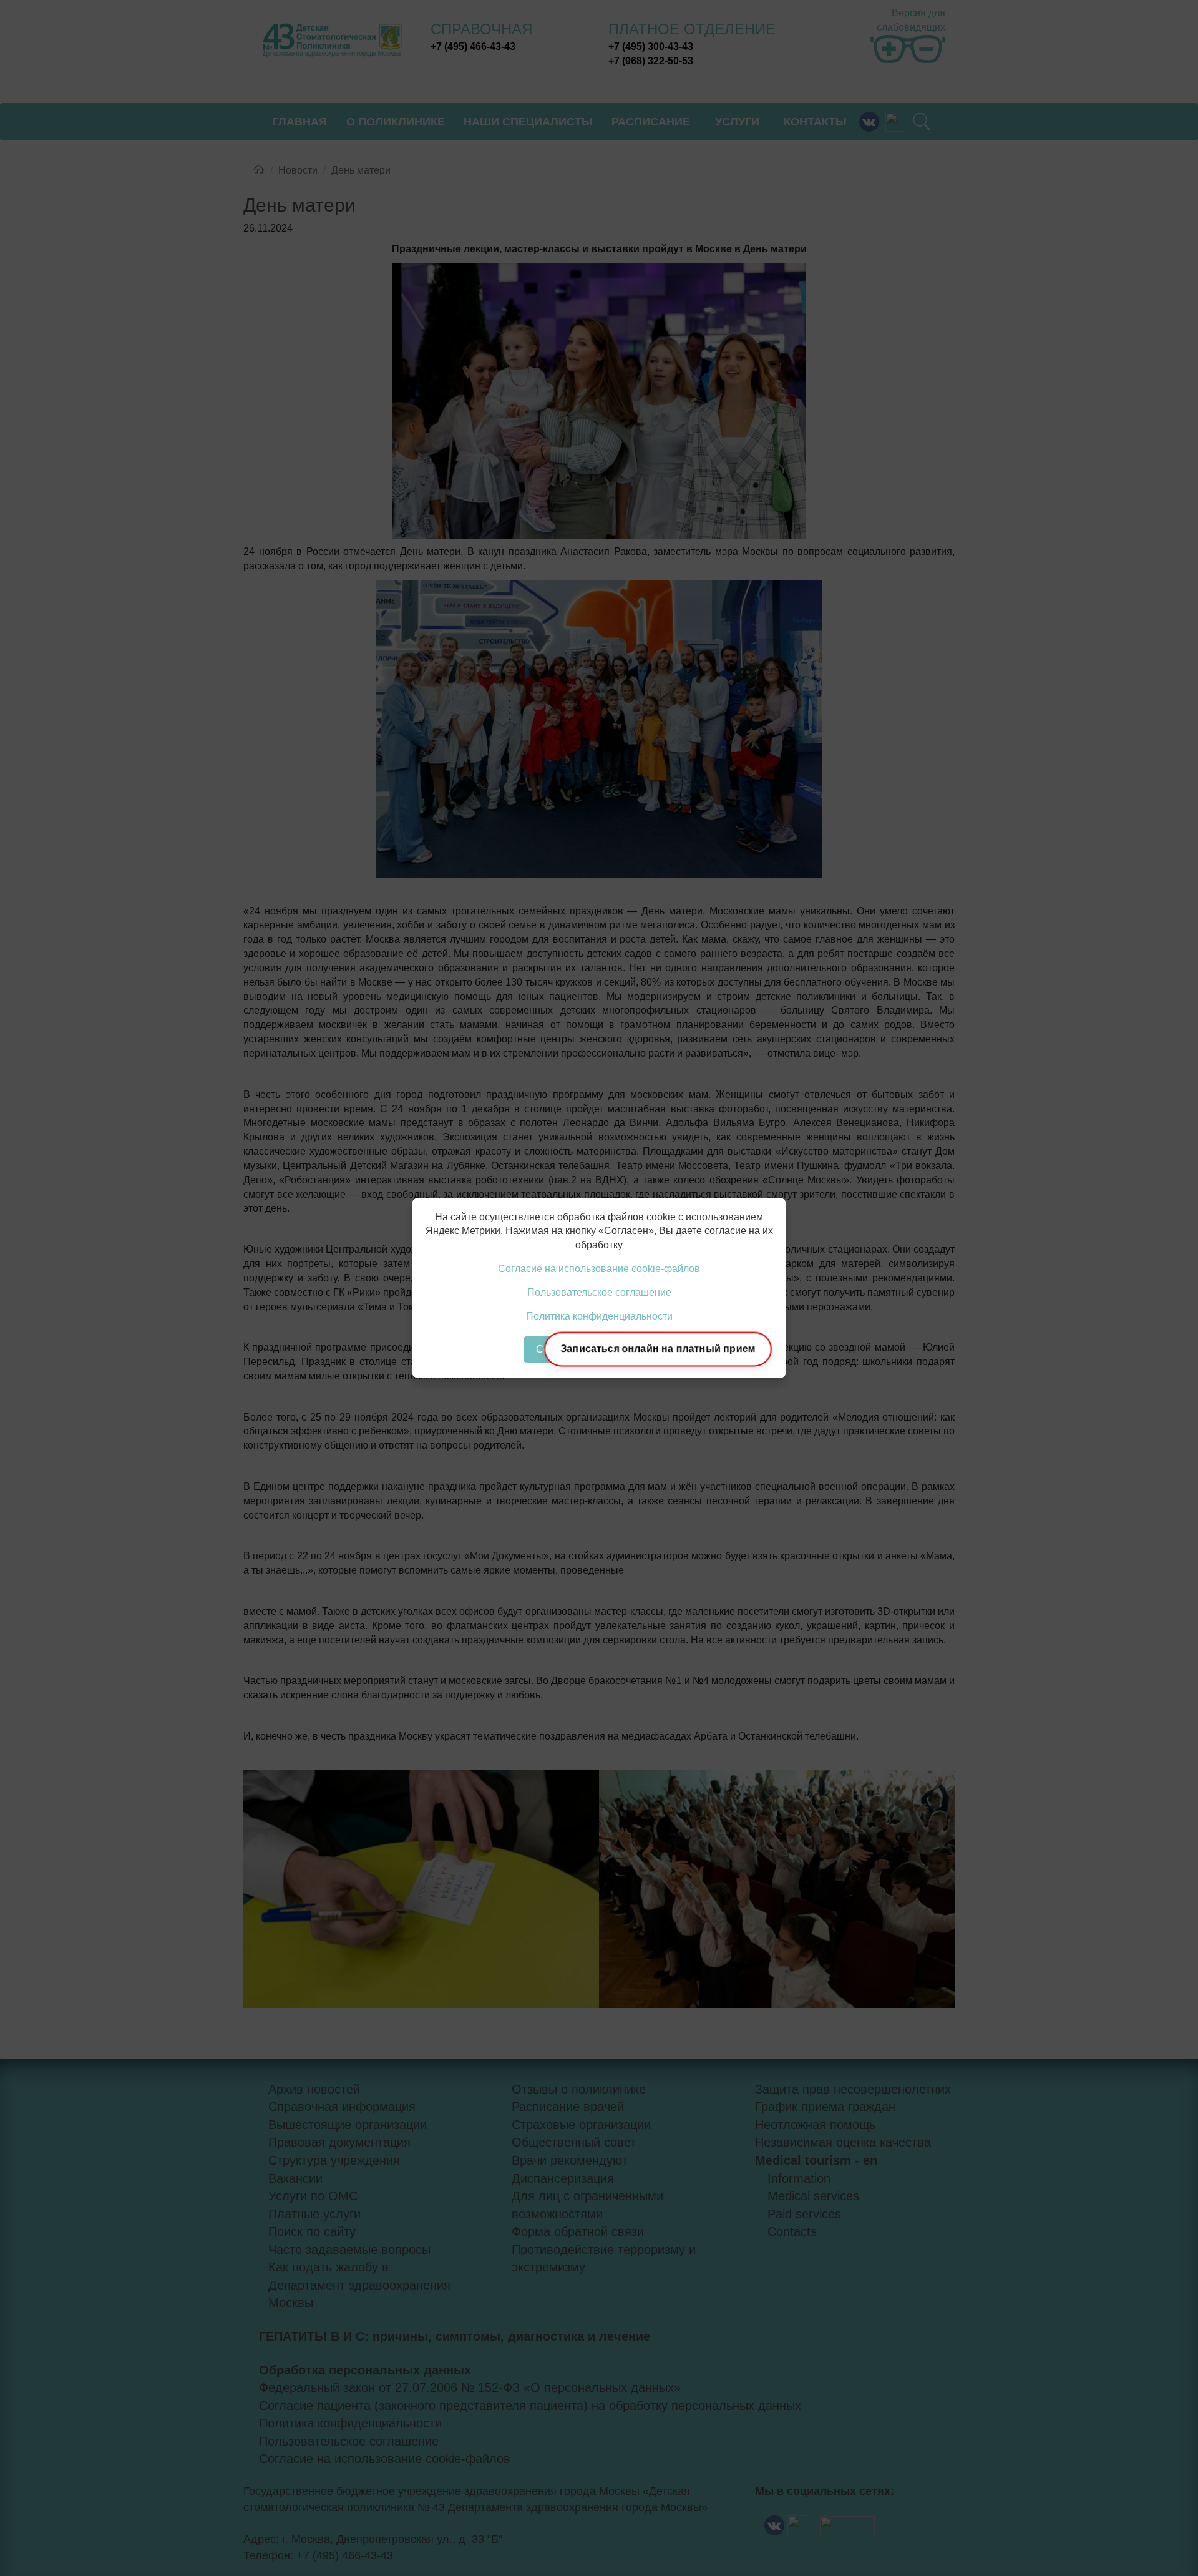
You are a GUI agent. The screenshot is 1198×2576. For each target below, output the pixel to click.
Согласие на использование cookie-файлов (599, 1269)
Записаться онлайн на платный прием (658, 1349)
